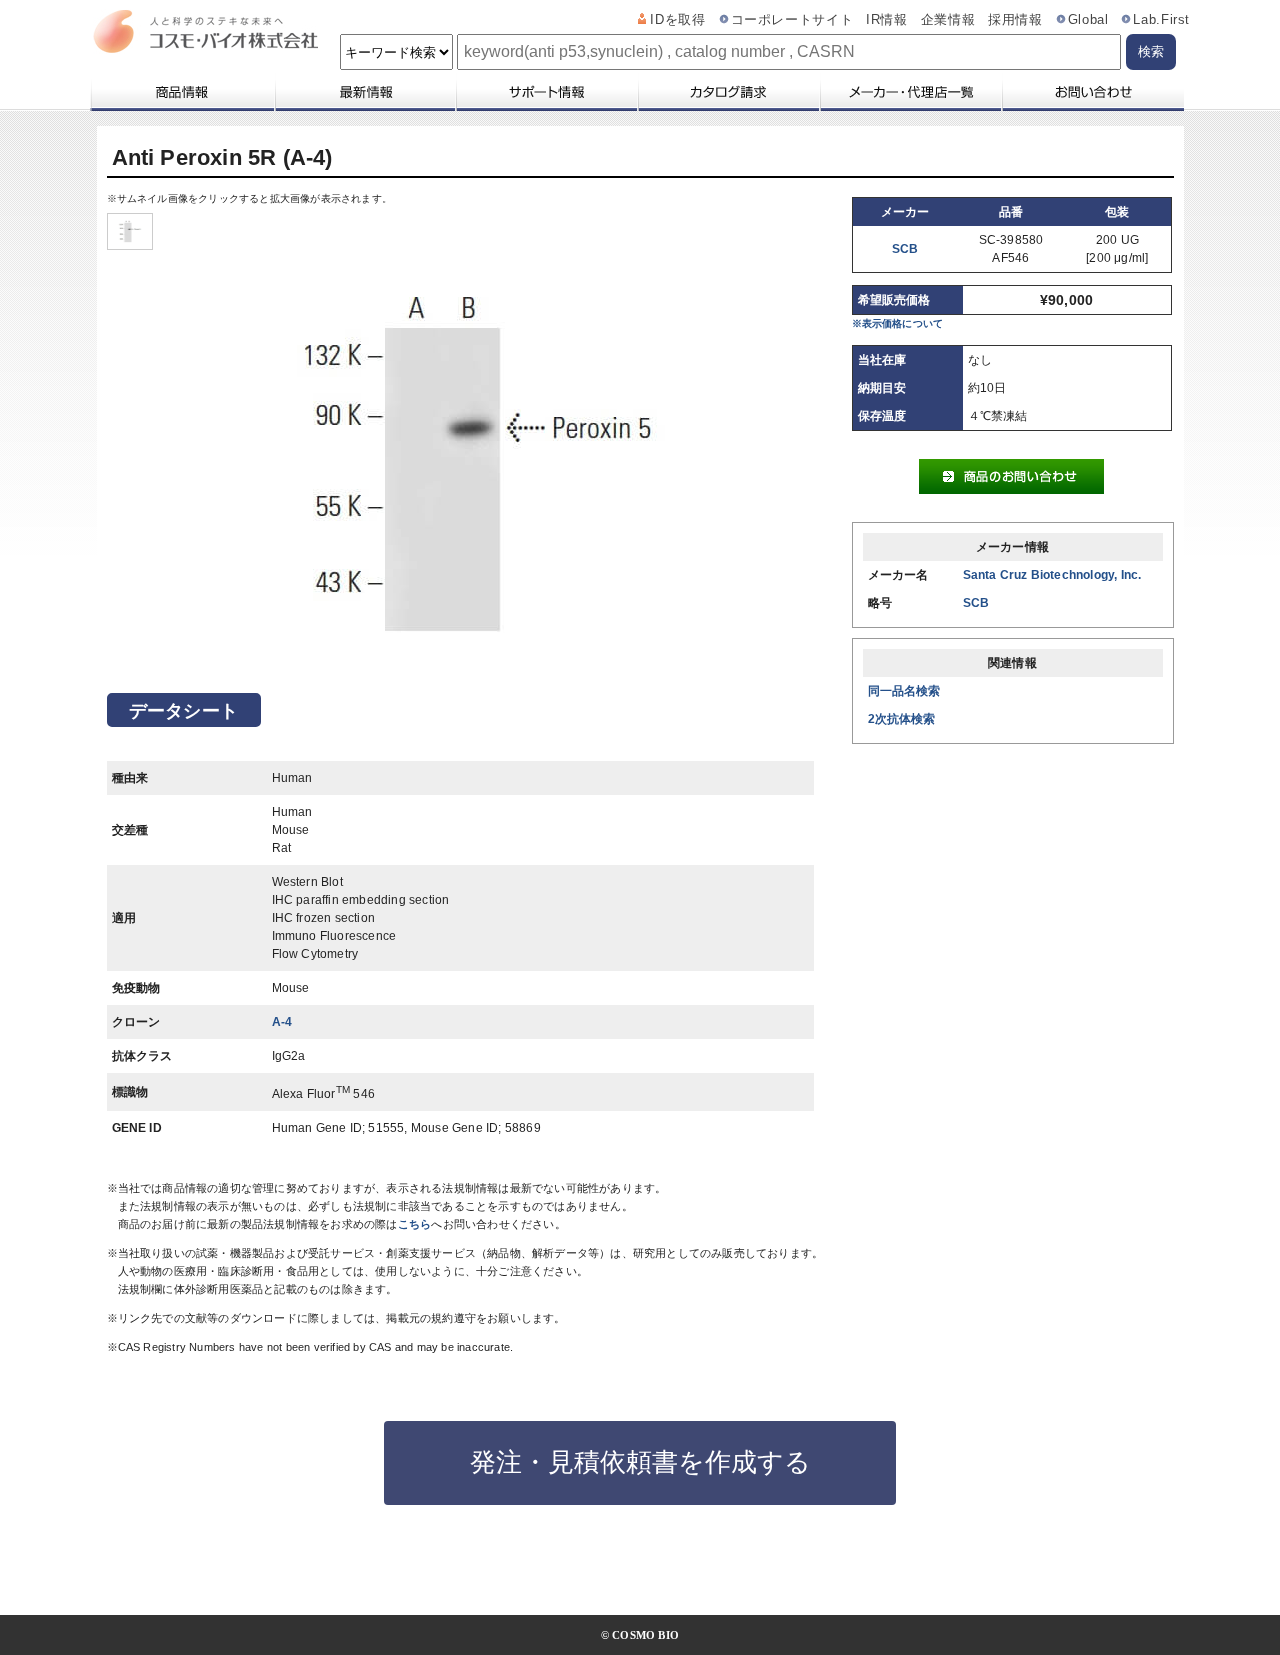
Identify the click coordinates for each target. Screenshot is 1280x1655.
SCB (905, 249)
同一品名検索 (904, 691)
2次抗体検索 (902, 719)
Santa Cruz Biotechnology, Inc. (1052, 575)
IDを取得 (677, 20)
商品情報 (181, 92)
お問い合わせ (1092, 92)
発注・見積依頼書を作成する (640, 1462)
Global (1088, 20)
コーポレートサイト (792, 20)
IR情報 (887, 20)
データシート (183, 711)
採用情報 (1015, 20)
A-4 (282, 1022)
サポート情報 (546, 92)
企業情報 (948, 20)
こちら (415, 1224)
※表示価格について (898, 323)
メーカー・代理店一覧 (910, 92)
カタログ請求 (728, 92)
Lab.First (1161, 20)
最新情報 (364, 92)
